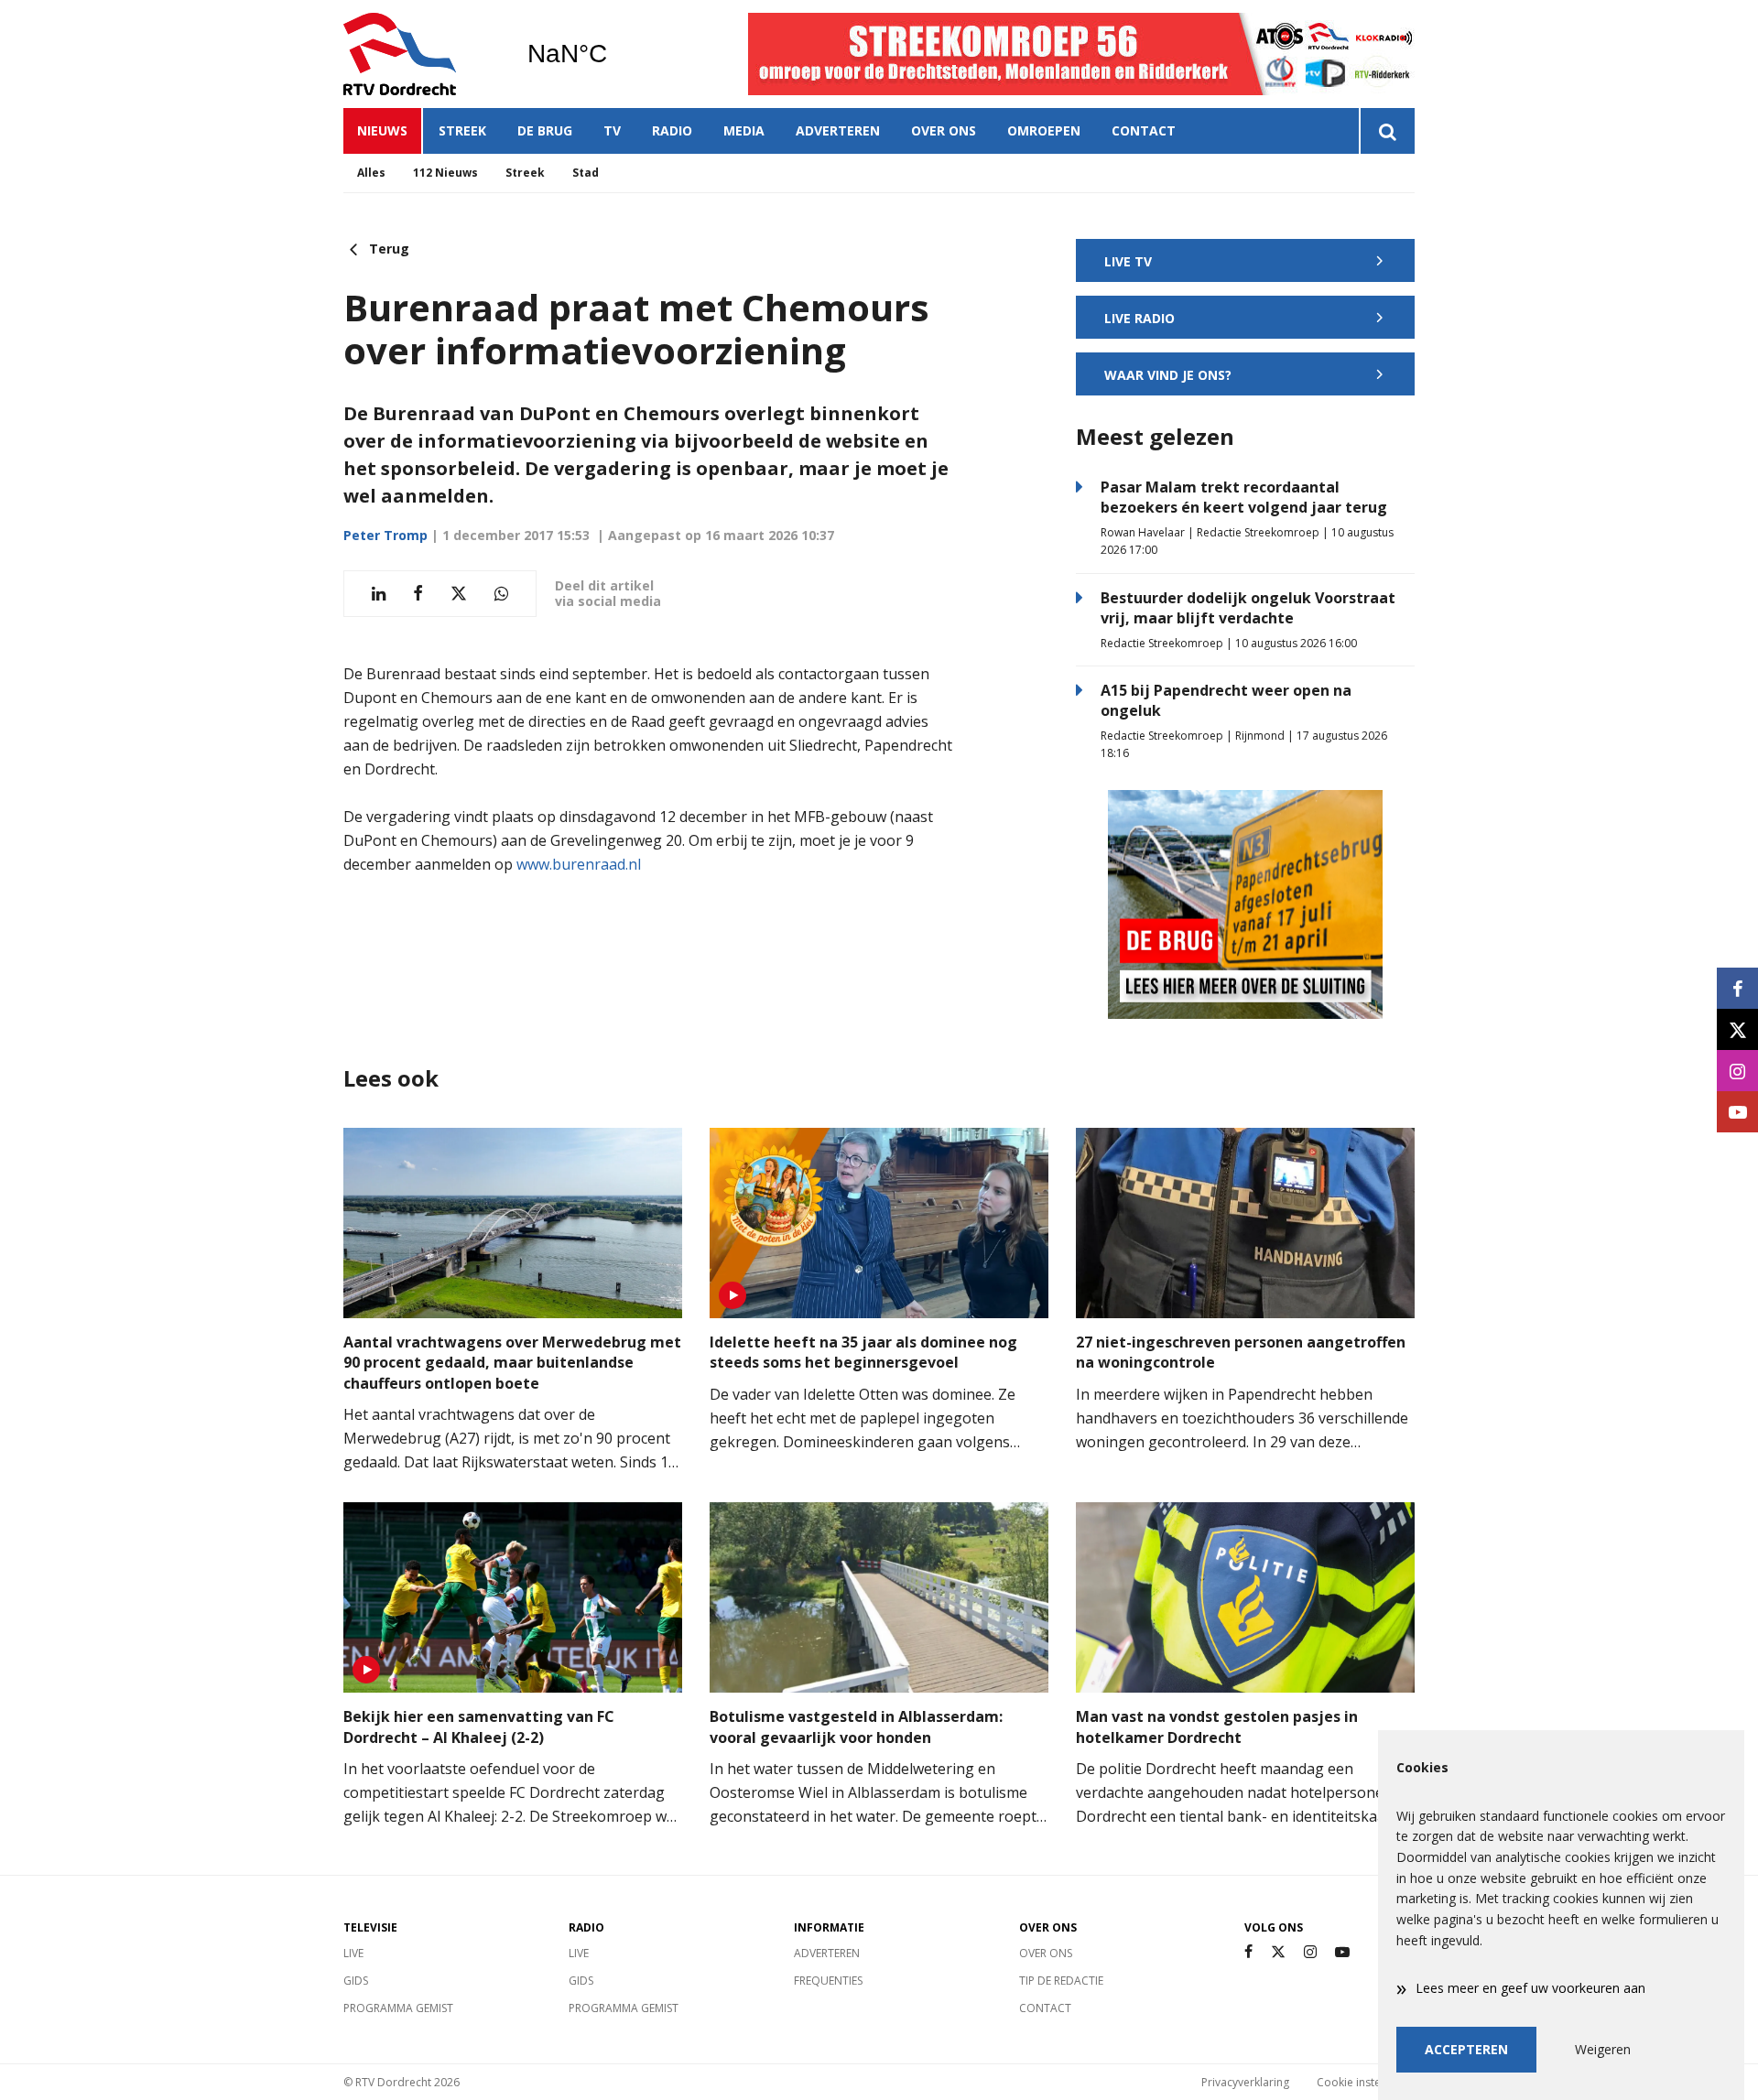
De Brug (545, 130)
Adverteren (838, 130)
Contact (1144, 130)
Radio (672, 130)
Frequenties (828, 1981)
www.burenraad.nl (579, 864)
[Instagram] (1310, 1952)
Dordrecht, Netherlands (614, 54)
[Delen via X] (459, 594)
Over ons (944, 130)
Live (353, 1953)
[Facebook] (1248, 1952)
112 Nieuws (445, 173)
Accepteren (1466, 2049)
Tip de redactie (1061, 1981)
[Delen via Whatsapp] (501, 594)
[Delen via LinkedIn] (379, 594)
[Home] (421, 54)
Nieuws (382, 130)
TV (612, 130)
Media (744, 130)
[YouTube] (1342, 1952)
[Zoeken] (1387, 131)
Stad (586, 173)
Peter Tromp (385, 535)
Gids (356, 1981)
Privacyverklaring (1245, 2082)
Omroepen (1044, 130)
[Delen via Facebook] (418, 594)
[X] (1278, 1952)
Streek (462, 130)
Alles (371, 173)
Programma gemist (398, 2008)
